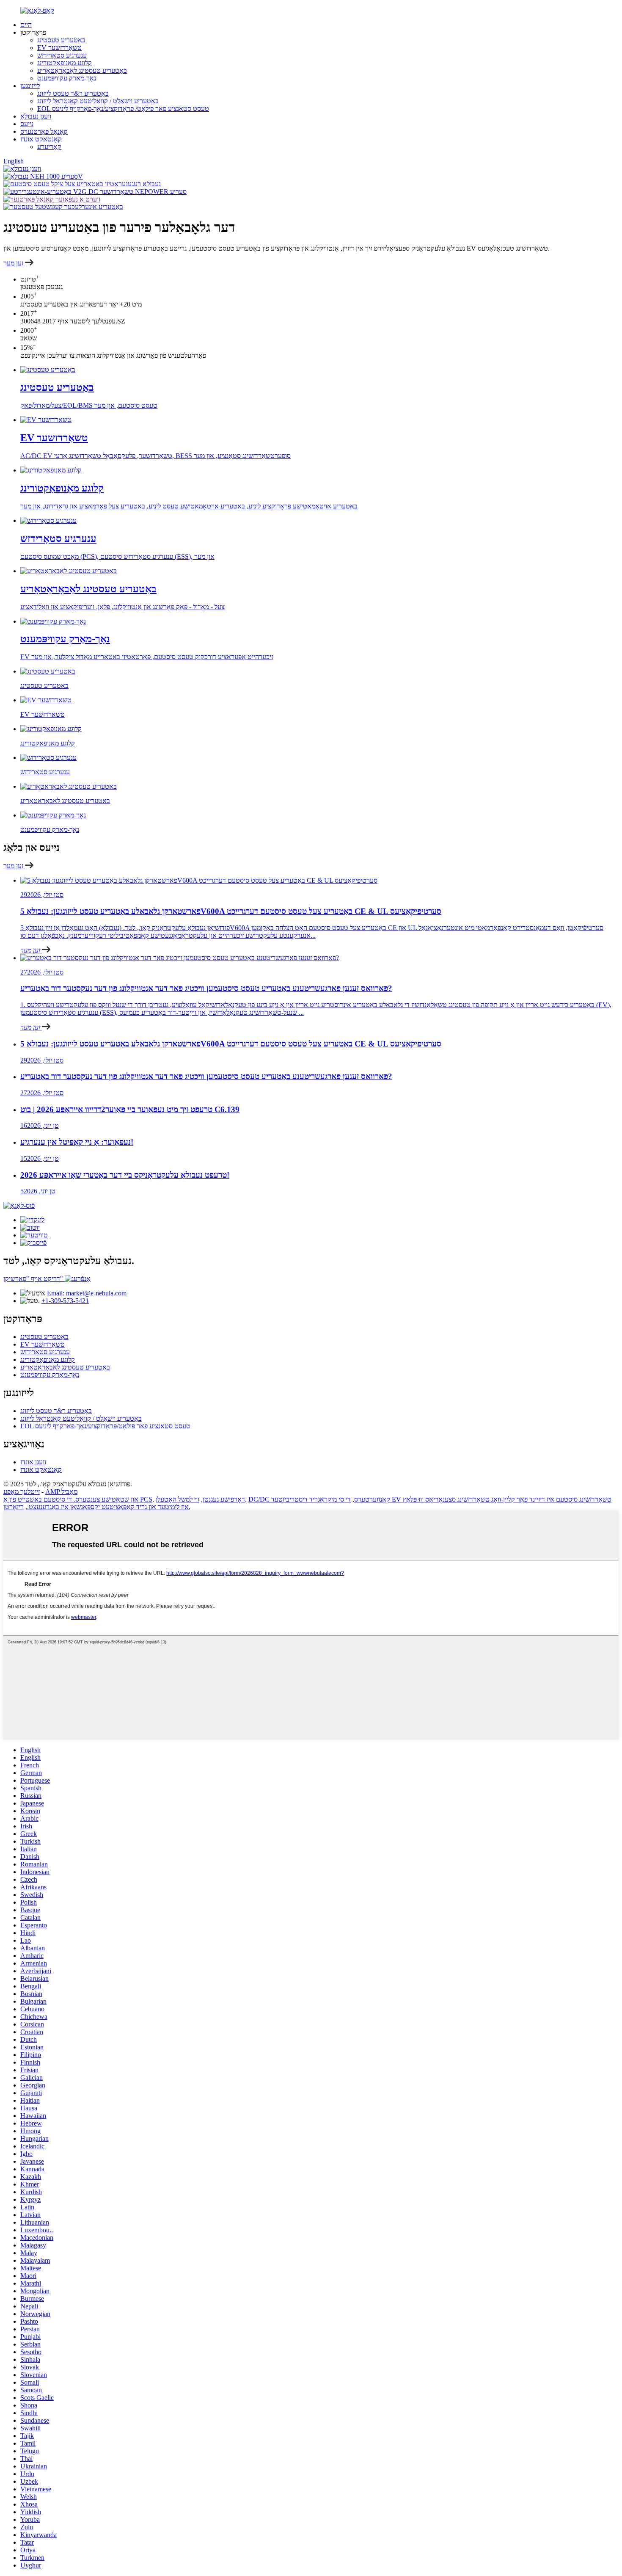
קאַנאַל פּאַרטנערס (44, 131)
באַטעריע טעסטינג (61, 40)
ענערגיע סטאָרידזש (62, 55)
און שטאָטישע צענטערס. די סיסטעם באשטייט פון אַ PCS (78, 1499)
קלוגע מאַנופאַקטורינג (65, 63)
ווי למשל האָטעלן (178, 1499)
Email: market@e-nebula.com (87, 1293)
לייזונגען (30, 86)
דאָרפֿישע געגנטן (224, 1499)
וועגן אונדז (33, 1462)
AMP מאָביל (61, 1492)
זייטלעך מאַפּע (22, 1492)
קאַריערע (49, 147)
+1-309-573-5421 (65, 1301)
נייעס (27, 124)
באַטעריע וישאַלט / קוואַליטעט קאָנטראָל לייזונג (98, 101)
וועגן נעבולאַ (36, 116)
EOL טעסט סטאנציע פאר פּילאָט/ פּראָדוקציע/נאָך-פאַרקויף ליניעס (123, 109)
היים (26, 25)
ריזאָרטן (14, 1507)
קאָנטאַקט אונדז (41, 139)
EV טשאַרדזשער (59, 48)
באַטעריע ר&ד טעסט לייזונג (73, 93)
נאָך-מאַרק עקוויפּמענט (67, 78)
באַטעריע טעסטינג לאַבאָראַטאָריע (82, 70)
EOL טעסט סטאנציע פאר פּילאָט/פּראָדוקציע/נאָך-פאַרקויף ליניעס (105, 1426)
